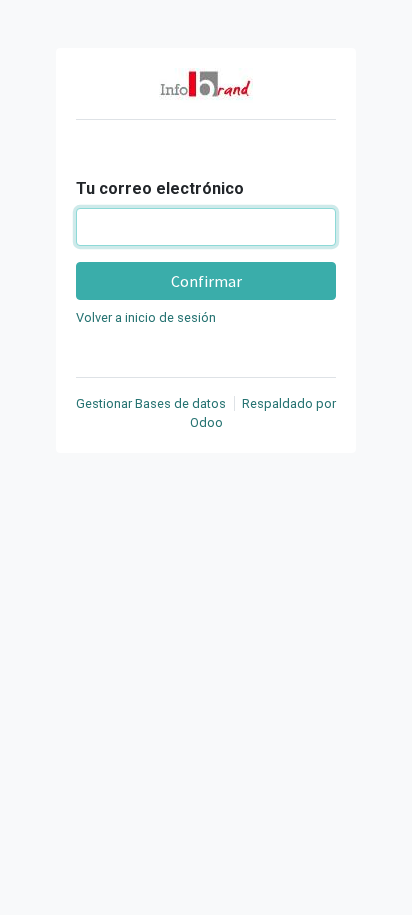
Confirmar (206, 281)
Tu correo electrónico (160, 188)
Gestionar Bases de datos (151, 403)
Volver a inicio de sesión (146, 317)
